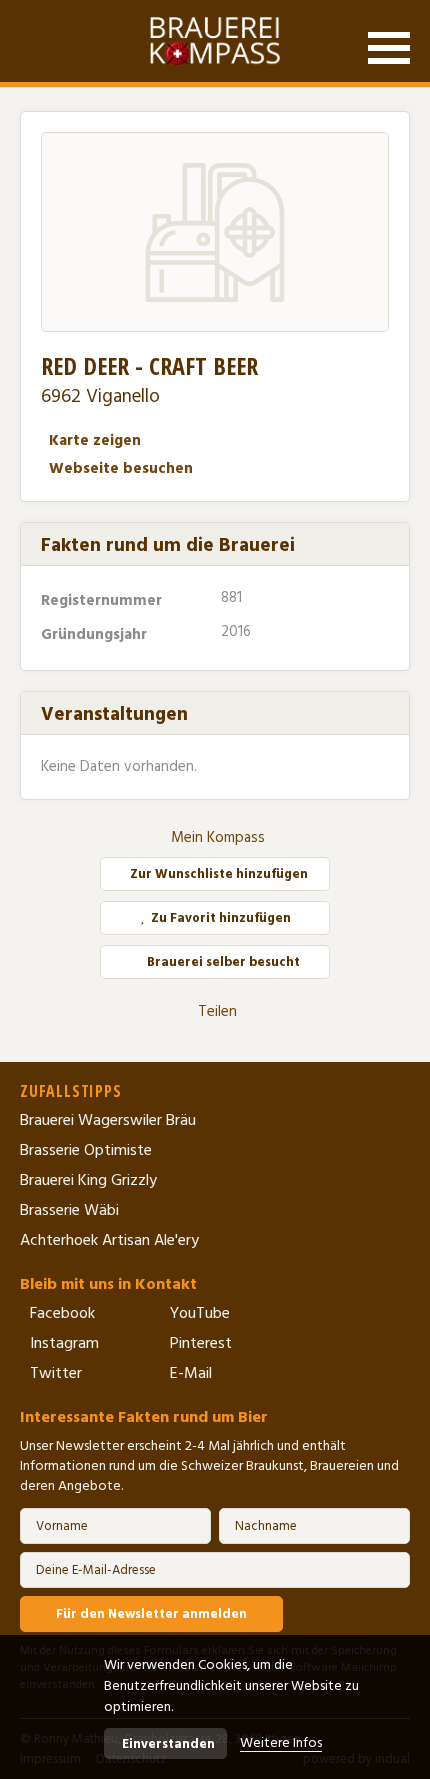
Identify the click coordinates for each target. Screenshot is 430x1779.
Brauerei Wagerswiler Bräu (108, 1120)
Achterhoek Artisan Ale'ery (109, 1240)
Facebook (62, 1313)
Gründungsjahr (96, 634)
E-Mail (191, 1373)
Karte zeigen (95, 440)
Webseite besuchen (121, 468)
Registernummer (103, 600)
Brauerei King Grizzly (88, 1180)
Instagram (64, 1343)
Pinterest (201, 1343)
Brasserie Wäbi (69, 1210)
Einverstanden (168, 1744)
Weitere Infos (281, 1743)
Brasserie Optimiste (86, 1150)
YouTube (200, 1313)
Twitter (56, 1373)
